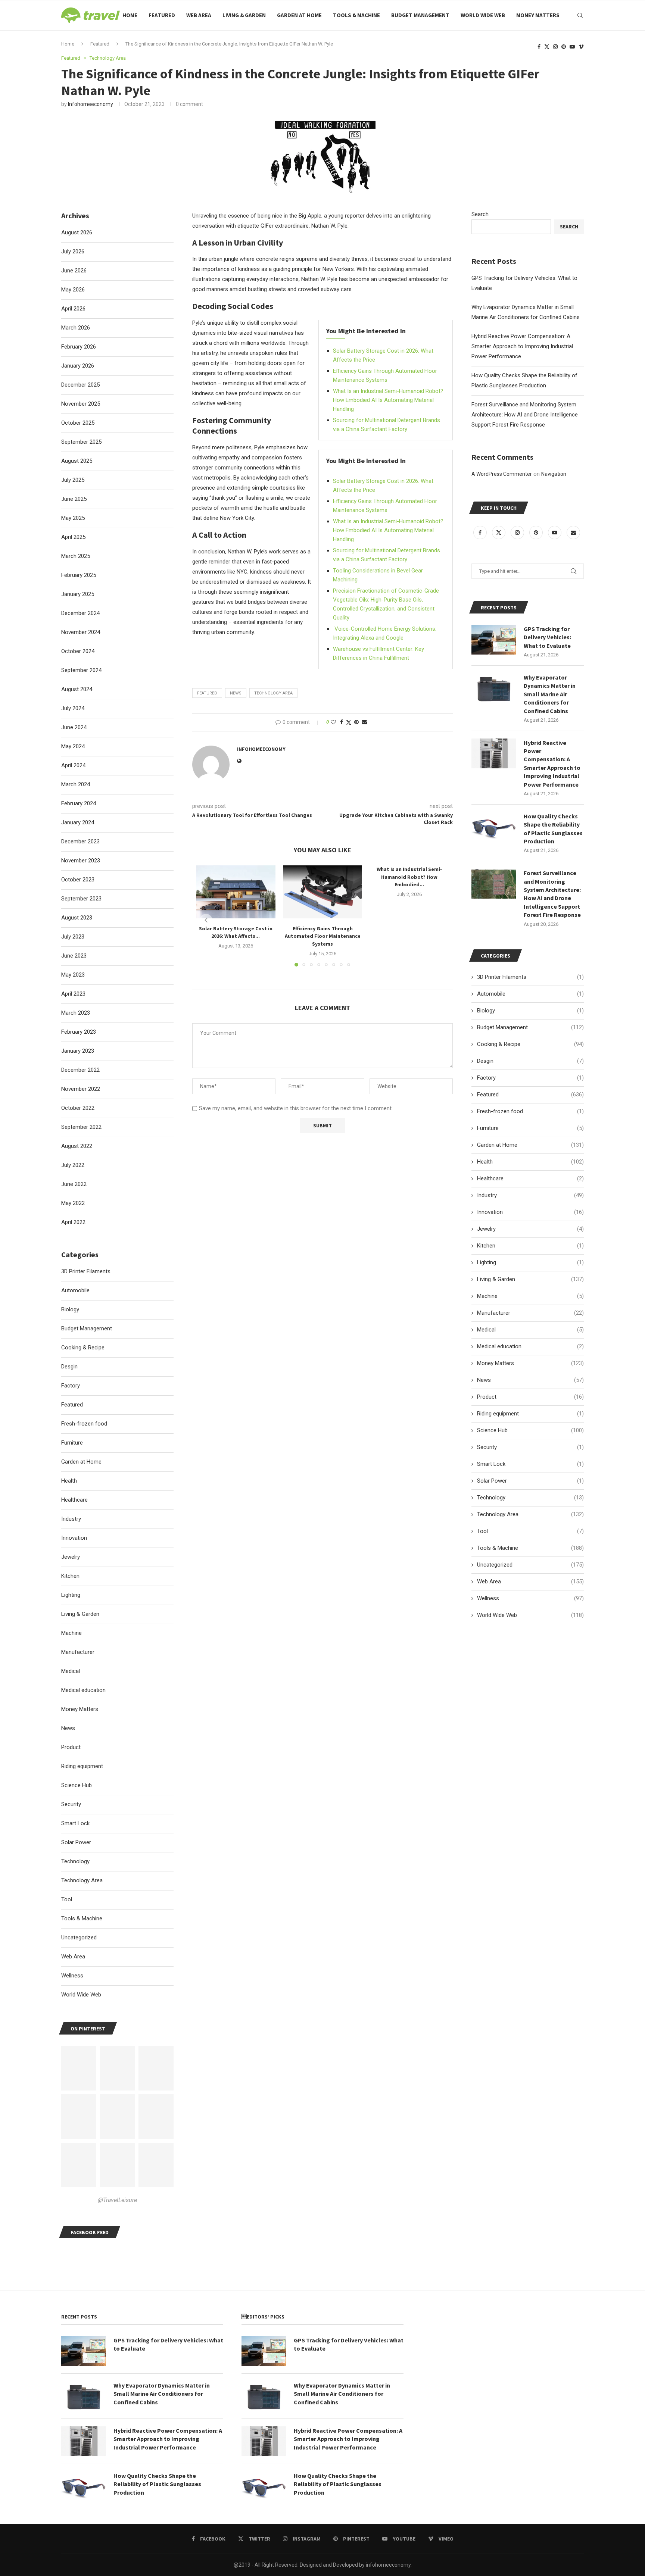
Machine (530, 1296)
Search (480, 214)
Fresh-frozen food (530, 1111)
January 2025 (78, 594)
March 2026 (76, 328)
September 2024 (81, 670)
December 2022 (80, 1070)
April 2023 (73, 994)
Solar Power (530, 1481)
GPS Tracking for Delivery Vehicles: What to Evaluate (547, 637)
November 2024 (81, 632)
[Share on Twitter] (349, 722)
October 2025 (78, 423)
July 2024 (73, 708)
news (236, 693)
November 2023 (81, 861)
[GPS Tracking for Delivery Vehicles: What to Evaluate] (494, 640)
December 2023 (80, 842)
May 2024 (73, 746)
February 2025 (79, 575)
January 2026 (78, 366)
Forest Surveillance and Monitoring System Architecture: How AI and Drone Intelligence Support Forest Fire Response (525, 415)
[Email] (573, 533)
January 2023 (78, 1051)
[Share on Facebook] (342, 722)
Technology (530, 1498)
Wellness (530, 1598)
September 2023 (81, 899)
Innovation (530, 1212)
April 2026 (73, 309)
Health (530, 1162)
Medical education (530, 1346)
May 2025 (73, 518)
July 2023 (73, 937)
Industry (530, 1195)
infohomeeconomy (91, 104)
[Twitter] (547, 47)
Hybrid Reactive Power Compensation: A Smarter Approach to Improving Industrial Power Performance (522, 346)
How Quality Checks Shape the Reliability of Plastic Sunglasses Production (553, 829)
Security (530, 1447)
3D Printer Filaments (530, 977)
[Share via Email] (364, 722)
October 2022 (78, 1108)
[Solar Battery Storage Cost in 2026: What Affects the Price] (236, 892)
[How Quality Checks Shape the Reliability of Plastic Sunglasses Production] (494, 827)
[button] (206, 920)
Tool (530, 1531)
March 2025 (76, 556)
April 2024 (73, 765)
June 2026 (74, 271)
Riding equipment (530, 1414)
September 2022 (81, 1127)
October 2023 (78, 880)
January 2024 (78, 822)
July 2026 (73, 252)
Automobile (530, 994)
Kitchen (530, 1246)
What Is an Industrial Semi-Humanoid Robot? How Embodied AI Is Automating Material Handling (388, 400)
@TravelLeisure (117, 2200)
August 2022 (77, 1146)
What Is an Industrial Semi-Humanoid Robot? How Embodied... (409, 877)
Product (530, 1397)
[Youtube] (572, 47)
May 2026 (73, 290)
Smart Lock (530, 1464)
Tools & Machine (356, 15)
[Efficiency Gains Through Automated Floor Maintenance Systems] (323, 892)
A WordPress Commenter (502, 474)
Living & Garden (244, 15)
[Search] (580, 15)
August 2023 (77, 918)
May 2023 (73, 975)
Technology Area (273, 693)
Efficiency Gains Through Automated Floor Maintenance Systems (322, 936)
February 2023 (79, 1032)
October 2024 (78, 651)
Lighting (530, 1262)
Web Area (199, 15)
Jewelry (530, 1229)
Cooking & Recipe (530, 1044)
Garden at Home (299, 15)
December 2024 (80, 613)
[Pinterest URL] (79, 2068)
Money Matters (538, 15)
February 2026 (79, 347)
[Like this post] (333, 722)
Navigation (554, 474)
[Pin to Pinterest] (356, 722)
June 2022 (74, 1184)
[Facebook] (539, 47)
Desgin (530, 1061)
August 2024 (77, 689)
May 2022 (73, 1203)
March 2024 (76, 784)
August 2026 (77, 232)
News (530, 1380)
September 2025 (81, 442)
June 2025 (74, 499)
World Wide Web (483, 15)
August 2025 (77, 461)
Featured (162, 15)
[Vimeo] (581, 47)
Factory (530, 1078)
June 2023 (74, 956)
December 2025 (80, 385)
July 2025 (73, 480)
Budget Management (420, 15)
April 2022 (73, 1222)
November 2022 (81, 1089)
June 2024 (74, 727)
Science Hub (530, 1430)
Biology (530, 1011)
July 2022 (73, 1165)
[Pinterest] (564, 47)
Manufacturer (530, 1313)
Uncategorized (530, 1565)
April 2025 (73, 537)
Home (130, 15)
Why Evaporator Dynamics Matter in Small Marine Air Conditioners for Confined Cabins (550, 694)
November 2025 (81, 404)
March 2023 (76, 1013)
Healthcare (530, 1178)
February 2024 (79, 803)
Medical (530, 1330)
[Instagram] (555, 47)
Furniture (530, 1128)
